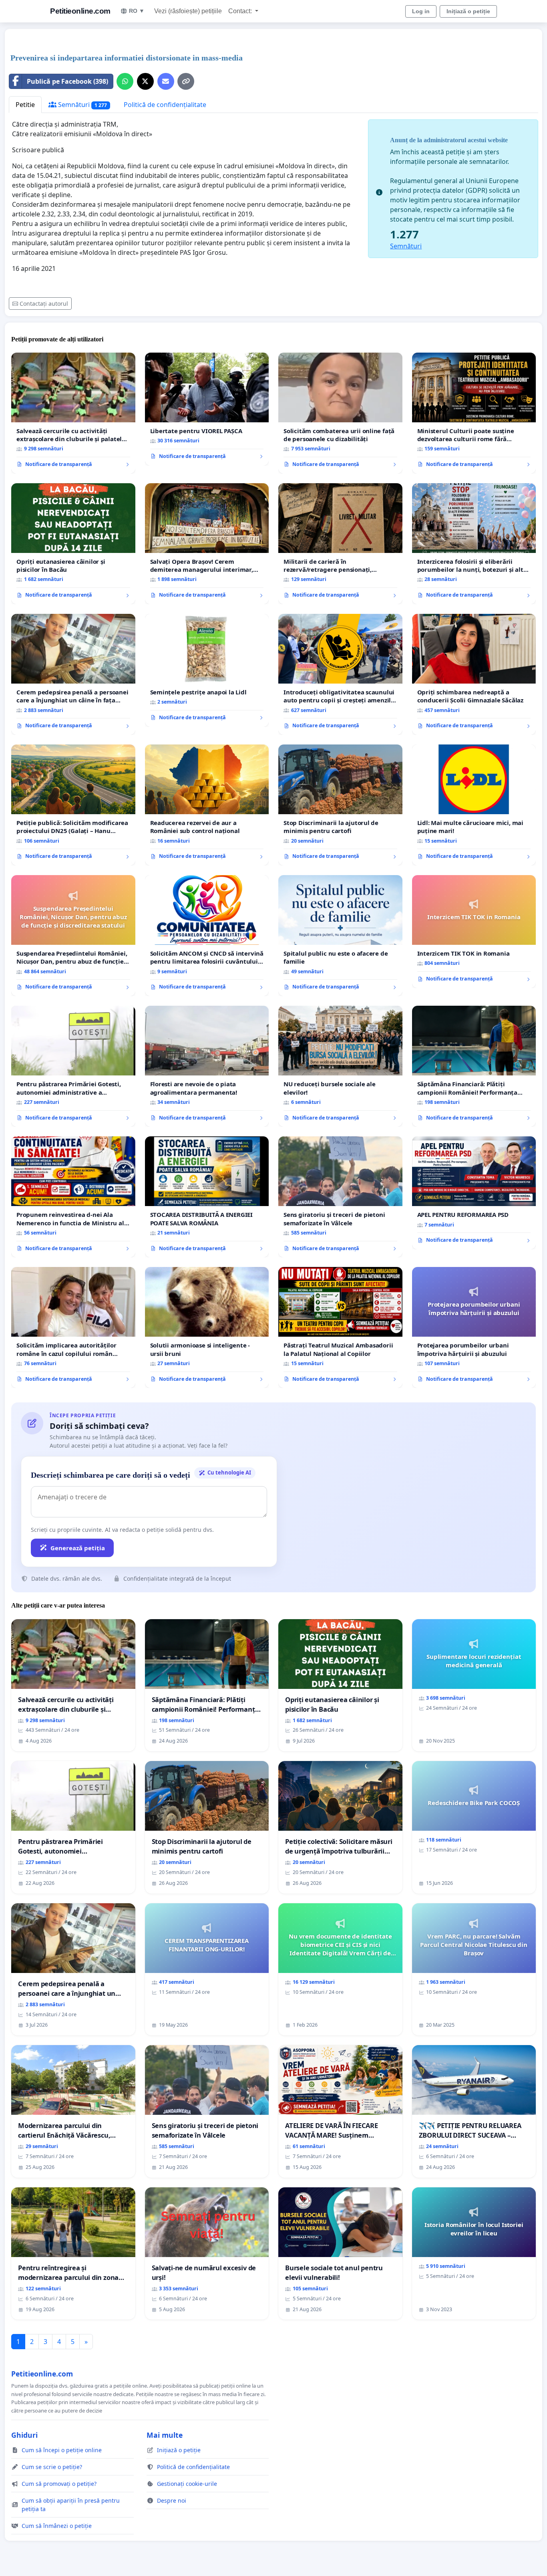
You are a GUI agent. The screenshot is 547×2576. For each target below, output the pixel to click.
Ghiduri (24, 2435)
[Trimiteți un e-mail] (166, 81)
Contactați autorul (44, 304)
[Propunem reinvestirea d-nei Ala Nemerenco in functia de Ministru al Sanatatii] (73, 1197)
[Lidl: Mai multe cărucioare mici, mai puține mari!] (474, 805)
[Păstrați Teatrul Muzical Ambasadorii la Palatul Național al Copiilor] (340, 1327)
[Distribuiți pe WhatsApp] (125, 81)
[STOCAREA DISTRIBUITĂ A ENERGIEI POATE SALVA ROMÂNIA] (207, 1197)
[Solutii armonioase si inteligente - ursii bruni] (207, 1327)
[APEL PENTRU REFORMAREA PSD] (474, 1193)
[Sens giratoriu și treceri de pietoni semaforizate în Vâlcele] (340, 1197)
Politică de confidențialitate (165, 105)
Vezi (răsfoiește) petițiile (188, 11)
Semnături (82, 105)
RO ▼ (137, 11)
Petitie (25, 105)
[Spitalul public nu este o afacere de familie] (340, 936)
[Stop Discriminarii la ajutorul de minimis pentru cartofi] (340, 805)
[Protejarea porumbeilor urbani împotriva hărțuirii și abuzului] (474, 1327)
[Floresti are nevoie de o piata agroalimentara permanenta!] (207, 1066)
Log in (421, 11)
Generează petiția (78, 1548)
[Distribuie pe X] (145, 81)
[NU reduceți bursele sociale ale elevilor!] (340, 1066)
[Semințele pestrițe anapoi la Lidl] (207, 670)
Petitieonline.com (80, 11)
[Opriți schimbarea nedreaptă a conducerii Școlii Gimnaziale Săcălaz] (474, 674)
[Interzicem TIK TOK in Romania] (474, 932)
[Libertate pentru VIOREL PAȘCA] (207, 409)
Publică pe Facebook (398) (67, 81)
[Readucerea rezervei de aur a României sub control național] (207, 805)
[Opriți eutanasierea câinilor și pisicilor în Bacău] (73, 544)
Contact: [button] (241, 11)
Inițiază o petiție (468, 11)
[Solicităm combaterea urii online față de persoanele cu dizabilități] (340, 413)
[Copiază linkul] (186, 81)
